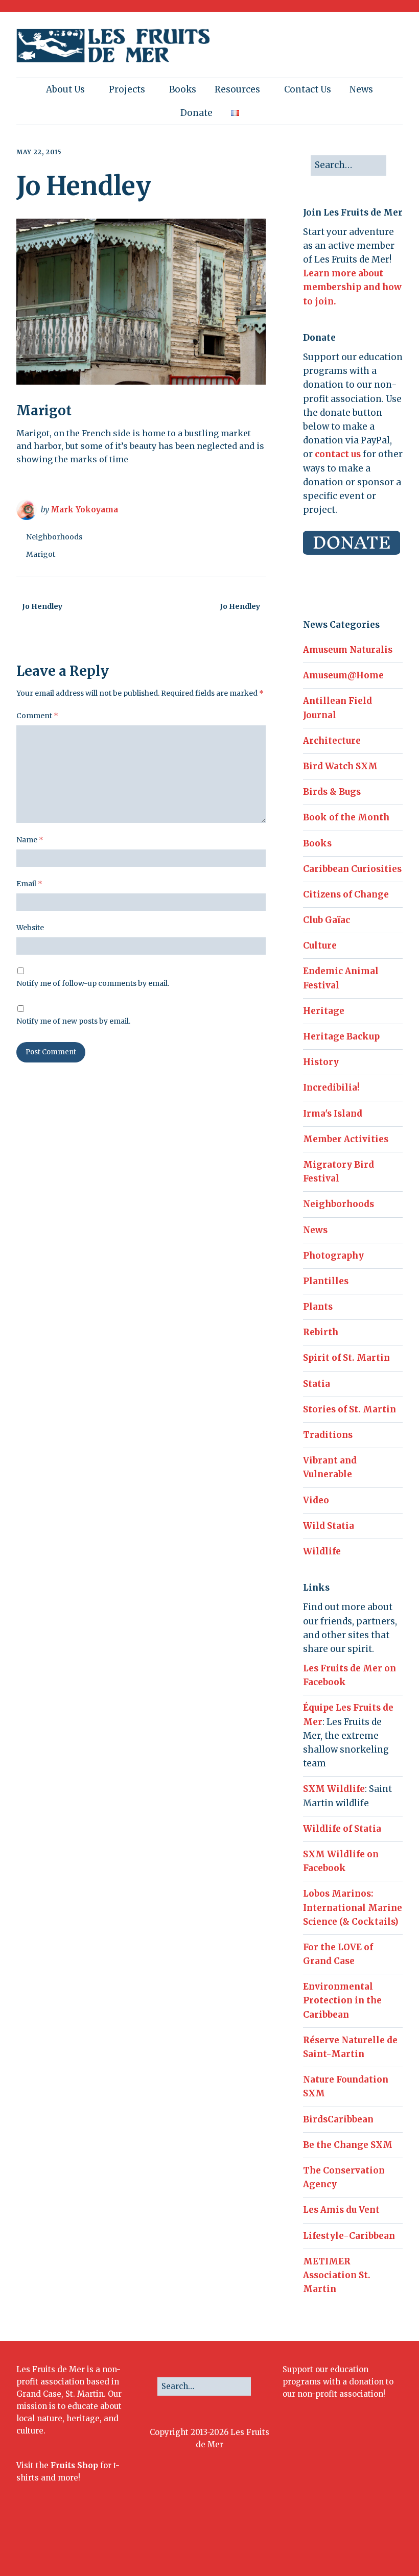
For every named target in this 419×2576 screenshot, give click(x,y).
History (321, 1062)
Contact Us (308, 89)
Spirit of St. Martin (346, 1358)
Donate (196, 113)
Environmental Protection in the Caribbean (342, 2000)
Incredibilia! (331, 1088)
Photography (333, 1256)
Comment (37, 716)
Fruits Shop (74, 2465)
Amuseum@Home (343, 675)
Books (183, 89)
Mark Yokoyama (84, 510)
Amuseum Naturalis (348, 650)
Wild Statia (329, 1526)
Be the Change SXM (348, 2145)
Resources (237, 89)
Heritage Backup (341, 1036)
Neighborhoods (54, 537)
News (361, 89)
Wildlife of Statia (342, 1829)
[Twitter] (305, 2541)
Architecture (332, 741)
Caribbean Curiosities (352, 869)
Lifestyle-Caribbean (349, 2236)
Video (316, 1500)
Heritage (324, 1011)
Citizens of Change (346, 894)
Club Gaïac (327, 920)
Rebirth (321, 1332)
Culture (320, 946)
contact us (338, 454)
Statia (317, 1384)
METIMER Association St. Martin (337, 2275)
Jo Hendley (42, 606)
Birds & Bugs (332, 792)
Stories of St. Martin (350, 1409)
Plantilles (326, 1281)
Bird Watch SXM (340, 766)
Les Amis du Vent (341, 2210)
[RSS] (393, 2541)
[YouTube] (351, 2541)
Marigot (41, 554)
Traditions (328, 1435)
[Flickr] (336, 2541)
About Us (65, 89)
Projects (127, 89)
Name (30, 840)
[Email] (370, 2541)
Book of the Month (346, 817)
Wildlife (322, 1551)
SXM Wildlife (334, 1789)
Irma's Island (333, 1114)
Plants (318, 1307)
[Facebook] (290, 2541)
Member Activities (346, 1139)
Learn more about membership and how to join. (352, 287)
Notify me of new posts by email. (73, 1021)
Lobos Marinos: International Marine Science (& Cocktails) (353, 1907)
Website (30, 928)
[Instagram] (321, 2541)
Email (29, 884)
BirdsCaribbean (338, 2119)
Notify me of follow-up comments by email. (93, 983)
